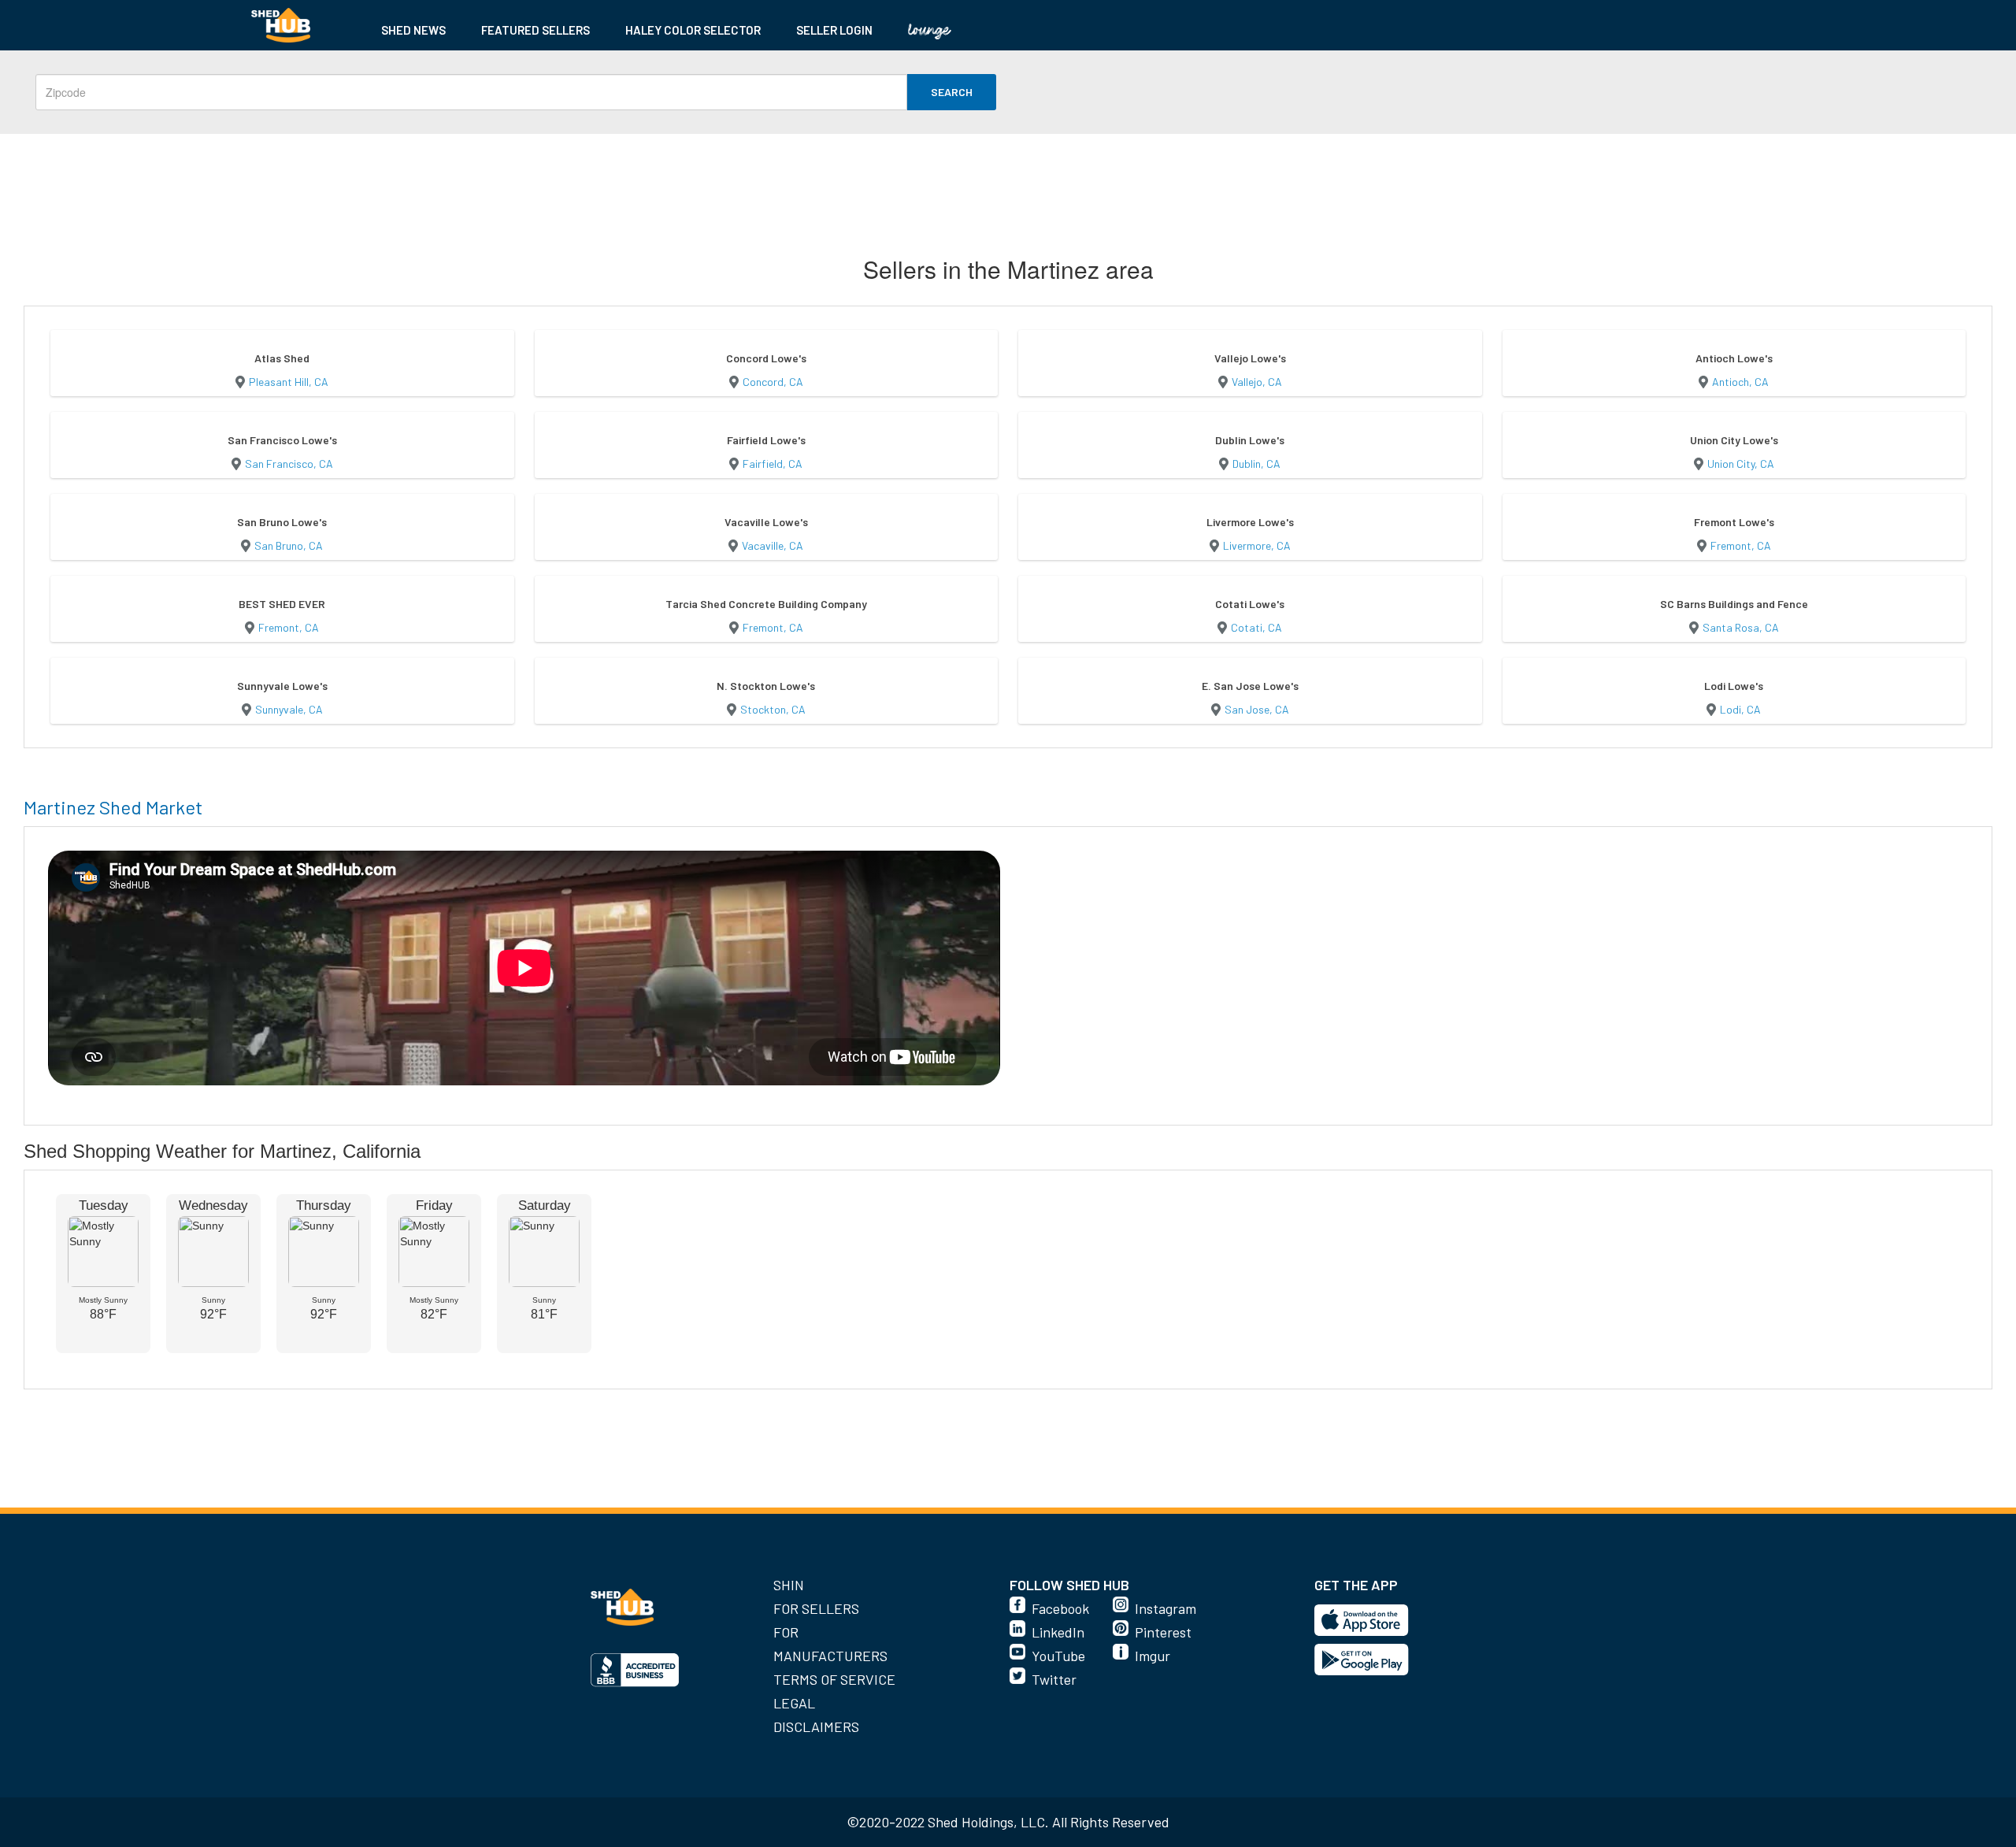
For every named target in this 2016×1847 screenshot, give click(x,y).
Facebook (1060, 1608)
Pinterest (1163, 1632)
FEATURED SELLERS (535, 30)
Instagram (1165, 1608)
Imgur (1153, 1656)
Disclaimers (816, 1726)
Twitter (1054, 1679)
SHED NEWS (413, 30)
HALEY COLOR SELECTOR (693, 30)
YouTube (1058, 1656)
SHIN (789, 1585)
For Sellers (816, 1608)
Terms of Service (834, 1679)
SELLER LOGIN (834, 30)
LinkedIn (1058, 1632)
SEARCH (952, 92)
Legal (794, 1703)
